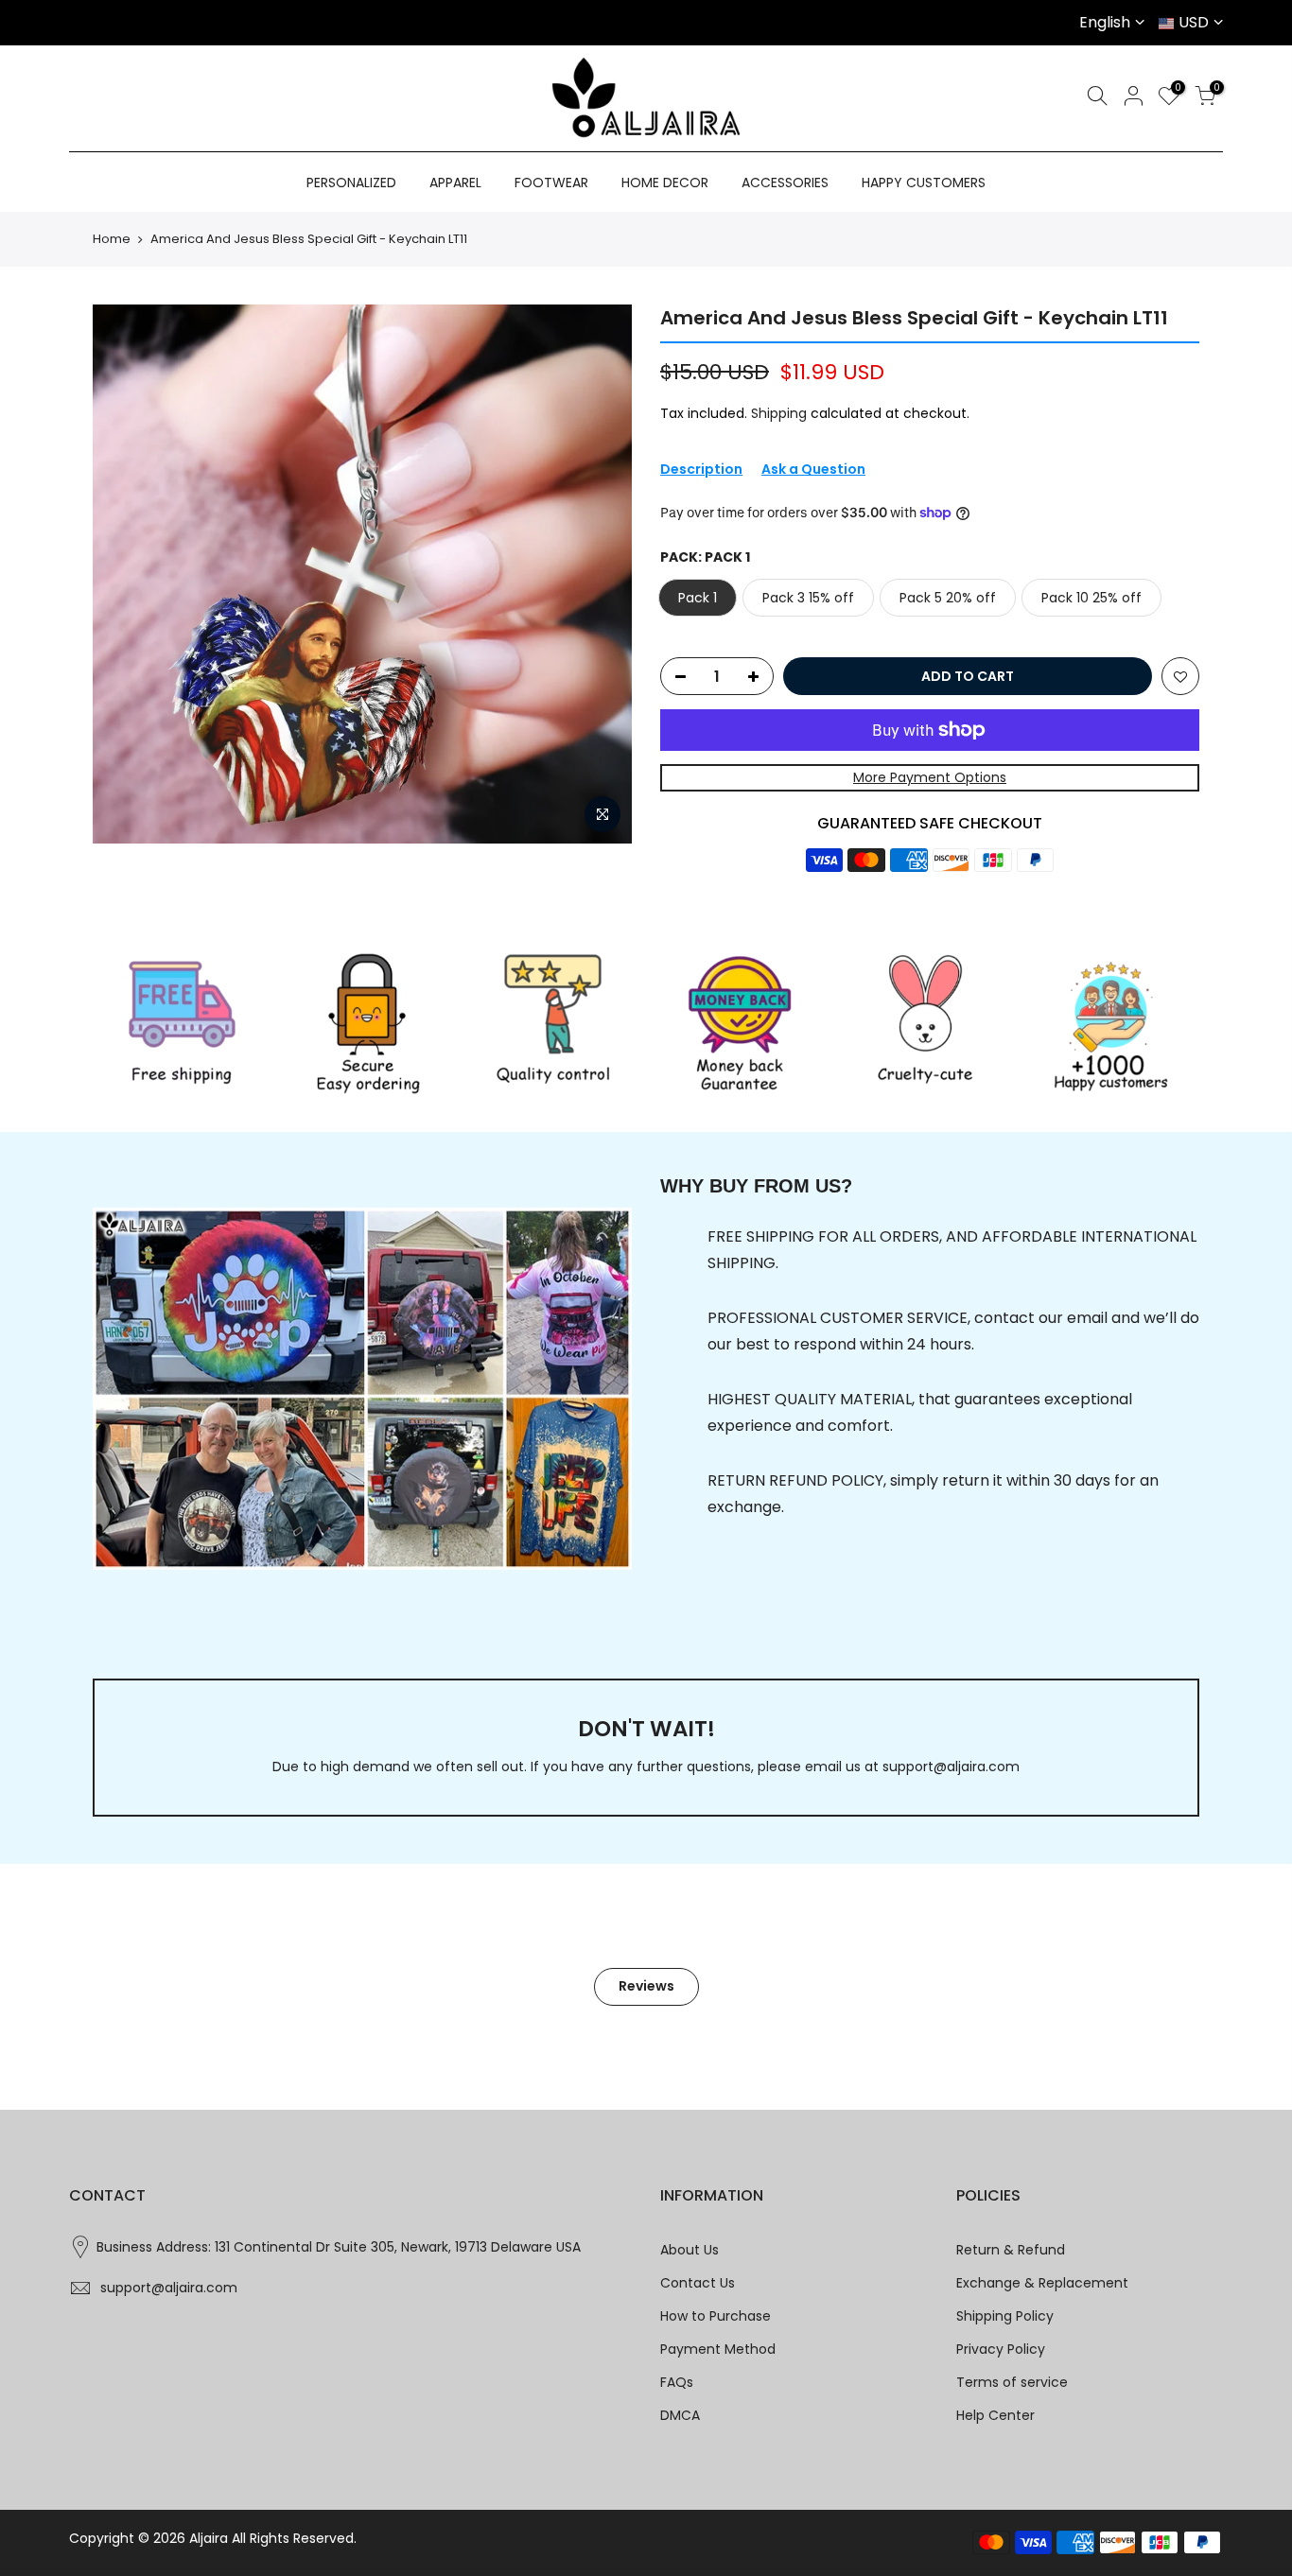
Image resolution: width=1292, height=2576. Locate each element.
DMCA (680, 2415)
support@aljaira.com (951, 1767)
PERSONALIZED (351, 183)
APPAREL (455, 183)
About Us (690, 2250)
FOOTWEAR (551, 183)
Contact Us (698, 2283)
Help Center (995, 2415)
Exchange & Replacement (1042, 2283)
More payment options (930, 777)
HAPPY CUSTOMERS (924, 183)
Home (112, 239)
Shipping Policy (1005, 2316)
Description (701, 469)
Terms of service (1012, 2382)
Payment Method (718, 2349)
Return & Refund (1011, 2250)
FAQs (677, 2382)
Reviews (646, 1986)
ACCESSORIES (785, 183)
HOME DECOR (665, 183)
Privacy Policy (1001, 2349)
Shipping (779, 413)
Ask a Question (813, 469)
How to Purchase (716, 2316)
